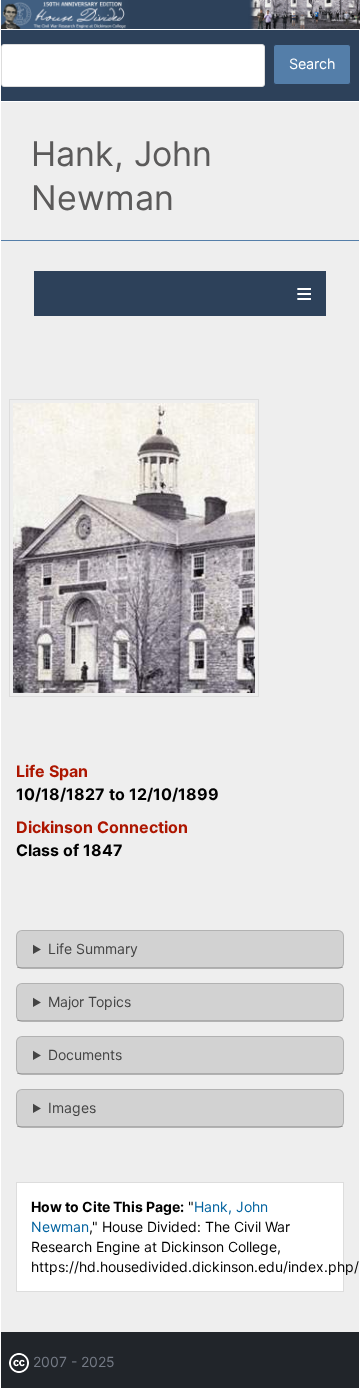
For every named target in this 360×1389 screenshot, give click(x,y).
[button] (134, 691)
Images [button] (72, 1107)
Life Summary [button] (93, 948)
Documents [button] (85, 1054)
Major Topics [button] (89, 1001)
